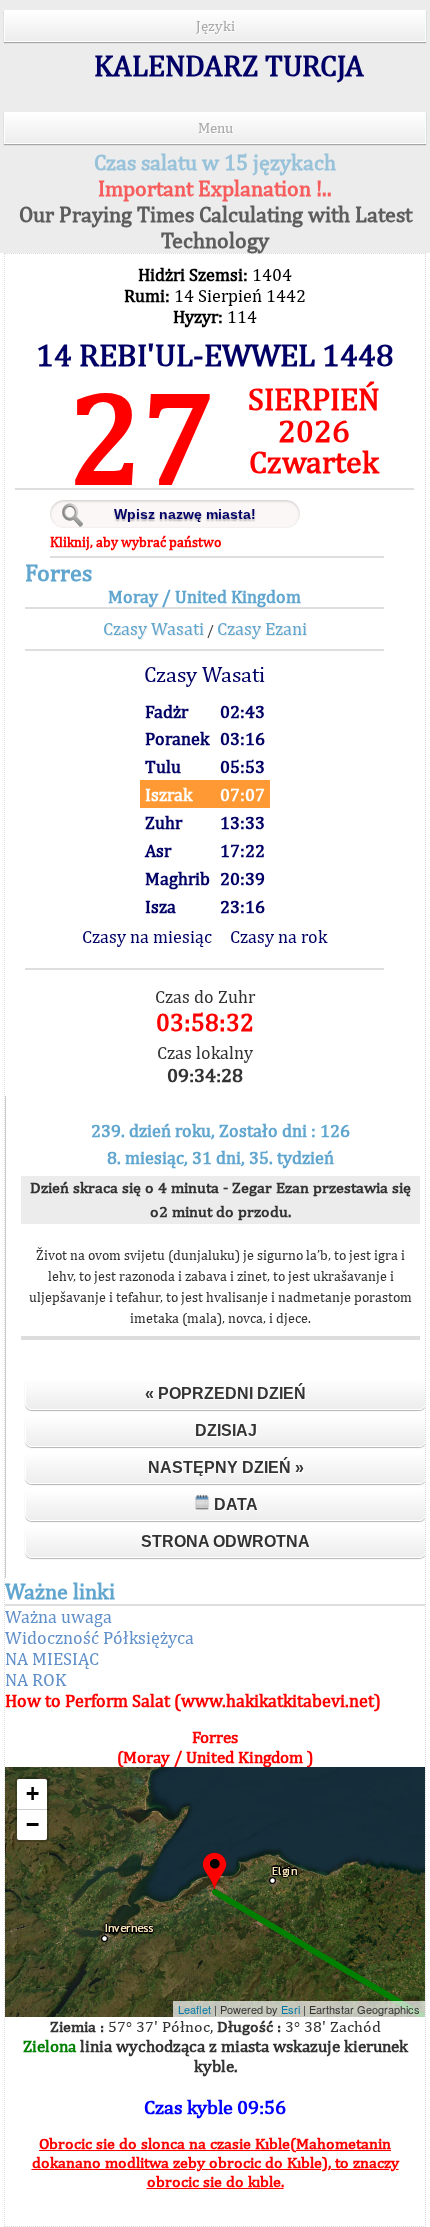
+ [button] (32, 1793)
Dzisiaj (226, 1430)
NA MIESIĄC (52, 1658)
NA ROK (35, 1679)
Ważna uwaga (58, 1616)
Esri (290, 2009)
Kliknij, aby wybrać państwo (135, 542)
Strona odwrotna (225, 1541)
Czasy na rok (278, 936)
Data (234, 1504)
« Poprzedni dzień (225, 1393)
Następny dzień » (226, 1467)
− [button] (32, 1824)
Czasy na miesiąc (147, 936)
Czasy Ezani (262, 628)
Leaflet (194, 2009)
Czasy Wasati (153, 628)
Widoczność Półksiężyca (99, 1637)
